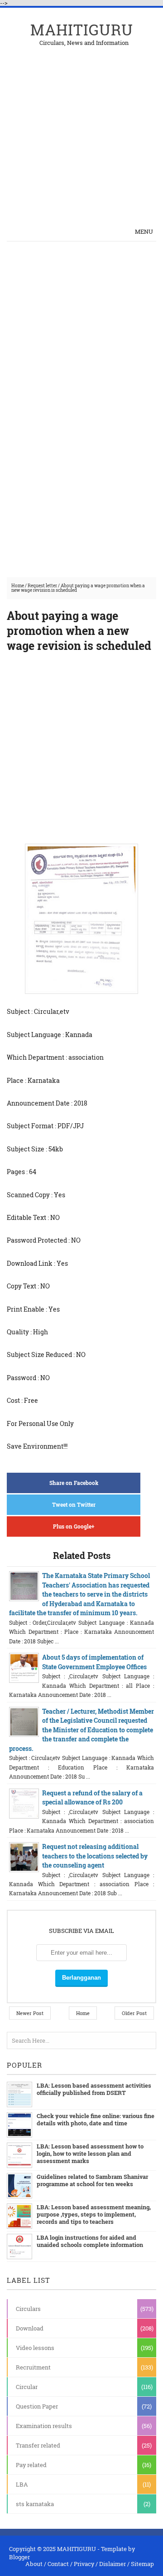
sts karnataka (35, 2504)
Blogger (19, 2557)
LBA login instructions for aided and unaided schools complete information (90, 2241)
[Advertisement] (81, 128)
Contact (58, 2564)
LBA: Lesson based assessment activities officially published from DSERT (94, 2089)
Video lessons (35, 2348)
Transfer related (38, 2445)
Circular (27, 2387)
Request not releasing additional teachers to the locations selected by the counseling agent (95, 1856)
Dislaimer (113, 2564)
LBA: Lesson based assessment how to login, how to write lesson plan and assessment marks (90, 2153)
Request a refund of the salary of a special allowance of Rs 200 (92, 1797)
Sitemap (142, 2564)
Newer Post (30, 2013)
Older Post (134, 2013)
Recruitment (33, 2367)
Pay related (31, 2465)
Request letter (42, 586)
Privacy (84, 2564)
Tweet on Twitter (74, 1504)
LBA (22, 2484)
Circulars (28, 2309)
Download (30, 2328)
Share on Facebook (74, 1483)
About (34, 2564)
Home (18, 586)
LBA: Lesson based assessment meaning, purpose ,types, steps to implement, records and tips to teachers (94, 2214)
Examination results (44, 2426)
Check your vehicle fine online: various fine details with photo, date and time (96, 2119)
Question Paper (37, 2406)
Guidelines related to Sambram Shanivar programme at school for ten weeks (92, 2180)
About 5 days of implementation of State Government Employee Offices (94, 1662)
